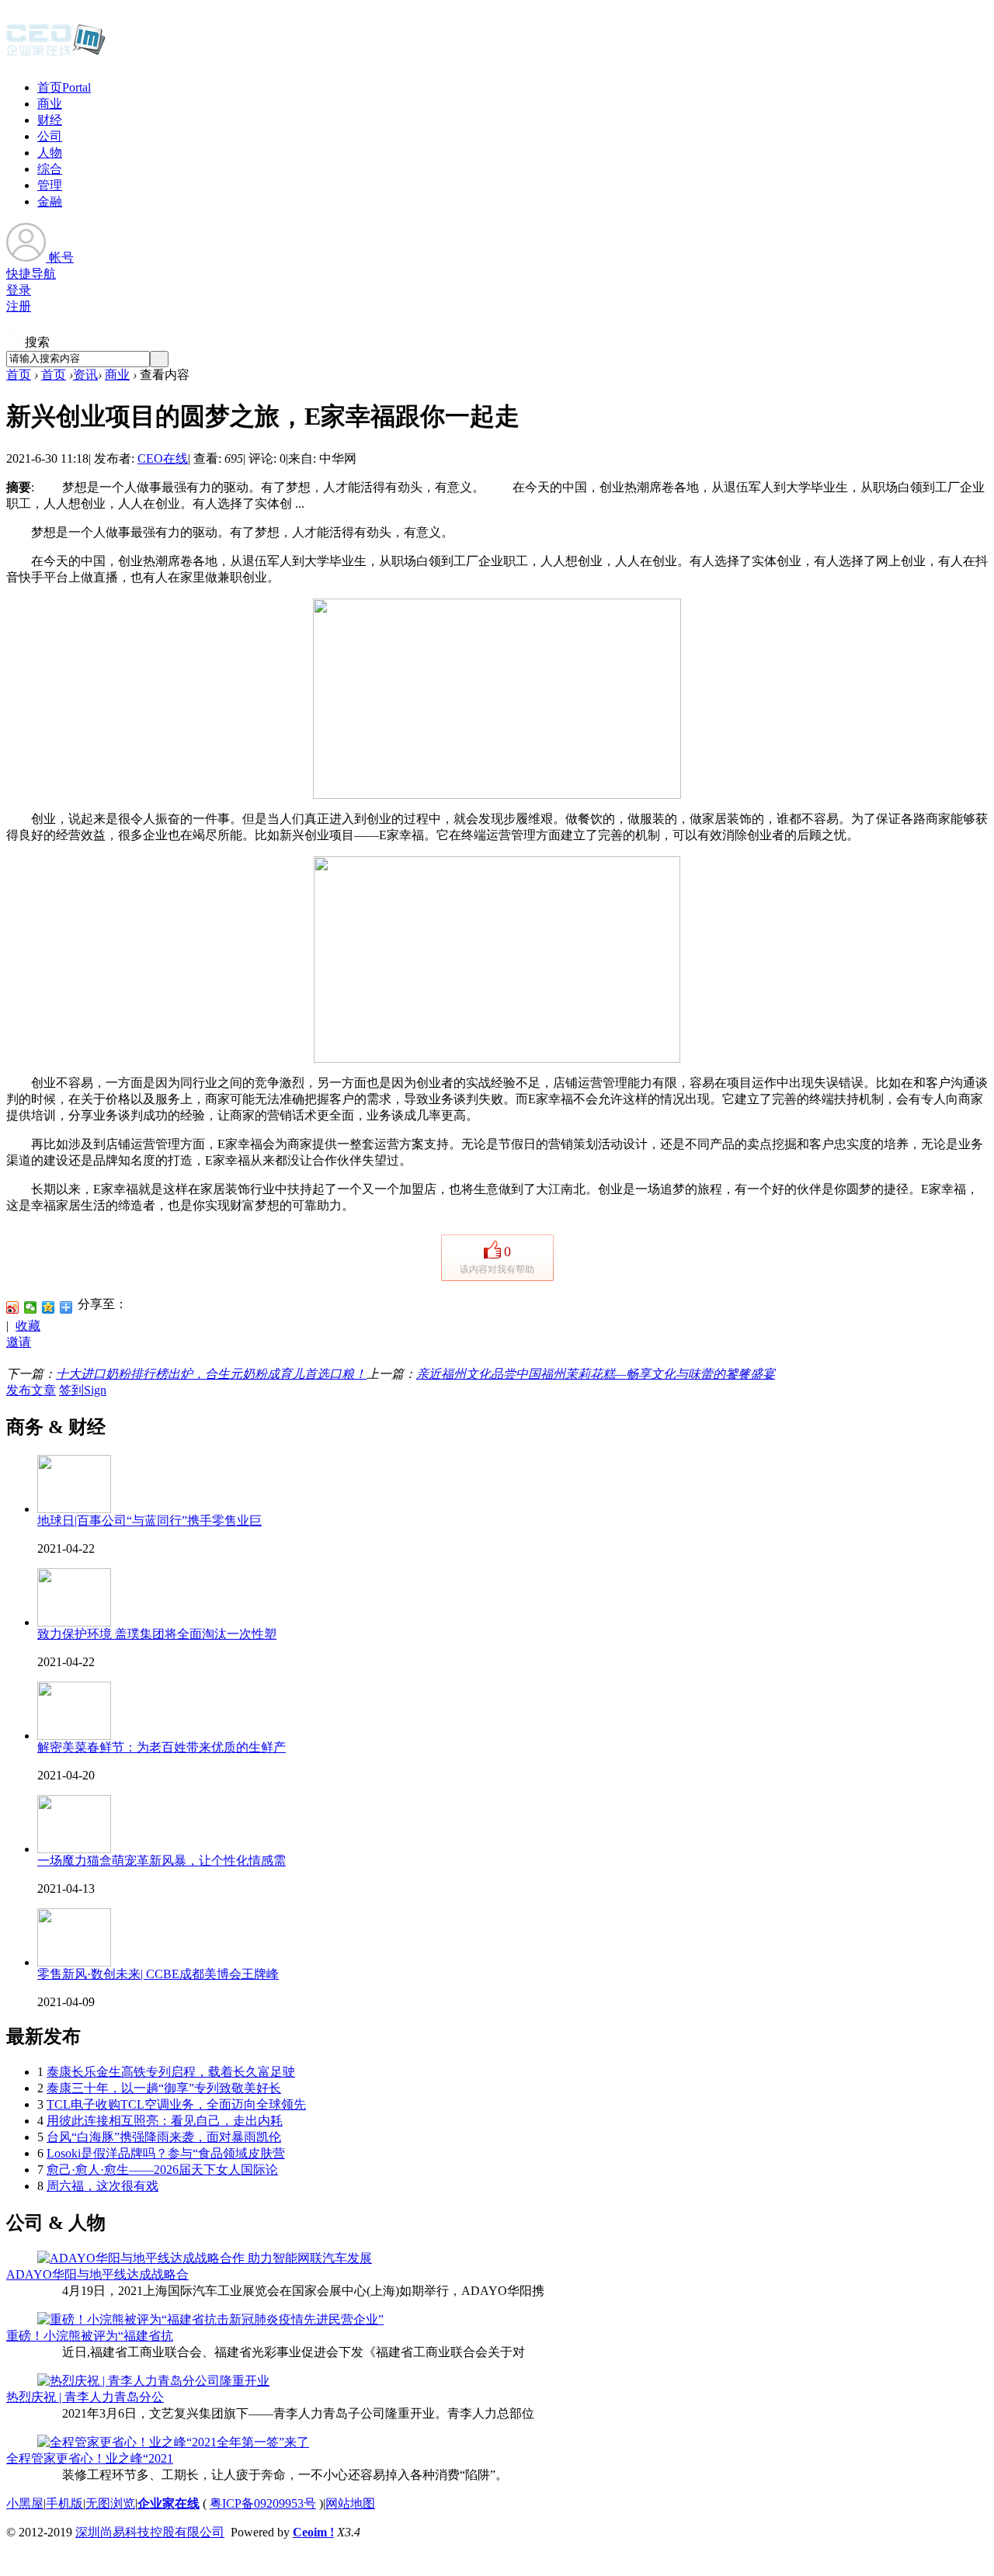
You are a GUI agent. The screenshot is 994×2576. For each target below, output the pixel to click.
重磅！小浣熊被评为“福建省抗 (90, 2336)
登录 (19, 290)
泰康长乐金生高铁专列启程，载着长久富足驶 (171, 2072)
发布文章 (31, 1390)
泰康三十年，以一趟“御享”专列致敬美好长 (164, 2088)
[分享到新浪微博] (13, 1307)
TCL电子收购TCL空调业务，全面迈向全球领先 (176, 2104)
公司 (50, 136)
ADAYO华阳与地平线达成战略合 (97, 2274)
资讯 (85, 375)
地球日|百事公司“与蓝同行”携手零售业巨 (149, 1521)
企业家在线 (169, 2503)
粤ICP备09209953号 (263, 2503)
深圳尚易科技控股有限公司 (150, 2532)
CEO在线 (163, 458)
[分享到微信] (31, 1307)
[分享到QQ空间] (49, 1307)
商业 (50, 104)
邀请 (19, 1342)
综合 (50, 169)
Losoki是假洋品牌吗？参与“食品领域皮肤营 (166, 2153)
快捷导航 (31, 274)
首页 (64, 87)
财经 (50, 120)
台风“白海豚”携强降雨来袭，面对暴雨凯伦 (164, 2137)
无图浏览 (110, 2503)
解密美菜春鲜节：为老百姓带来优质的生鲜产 (162, 1747)
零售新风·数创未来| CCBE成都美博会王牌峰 (158, 1974)
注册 (19, 306)
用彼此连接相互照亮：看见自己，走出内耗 (165, 2121)
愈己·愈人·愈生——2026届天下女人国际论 (162, 2170)
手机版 (64, 2503)
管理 (50, 185)
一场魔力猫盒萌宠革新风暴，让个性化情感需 (162, 1861)
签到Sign (83, 1390)
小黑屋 (25, 2503)
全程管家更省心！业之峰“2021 (90, 2458)
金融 (50, 201)
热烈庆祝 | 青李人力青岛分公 (85, 2397)
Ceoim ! (313, 2532)
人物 (50, 153)
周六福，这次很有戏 (103, 2186)
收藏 (28, 1326)
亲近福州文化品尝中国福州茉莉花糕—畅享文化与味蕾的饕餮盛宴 (596, 1374)
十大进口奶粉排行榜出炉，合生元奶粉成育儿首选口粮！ (211, 1374)
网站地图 (350, 2503)
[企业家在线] (56, 54)
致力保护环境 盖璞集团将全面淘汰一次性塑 (157, 1634)
